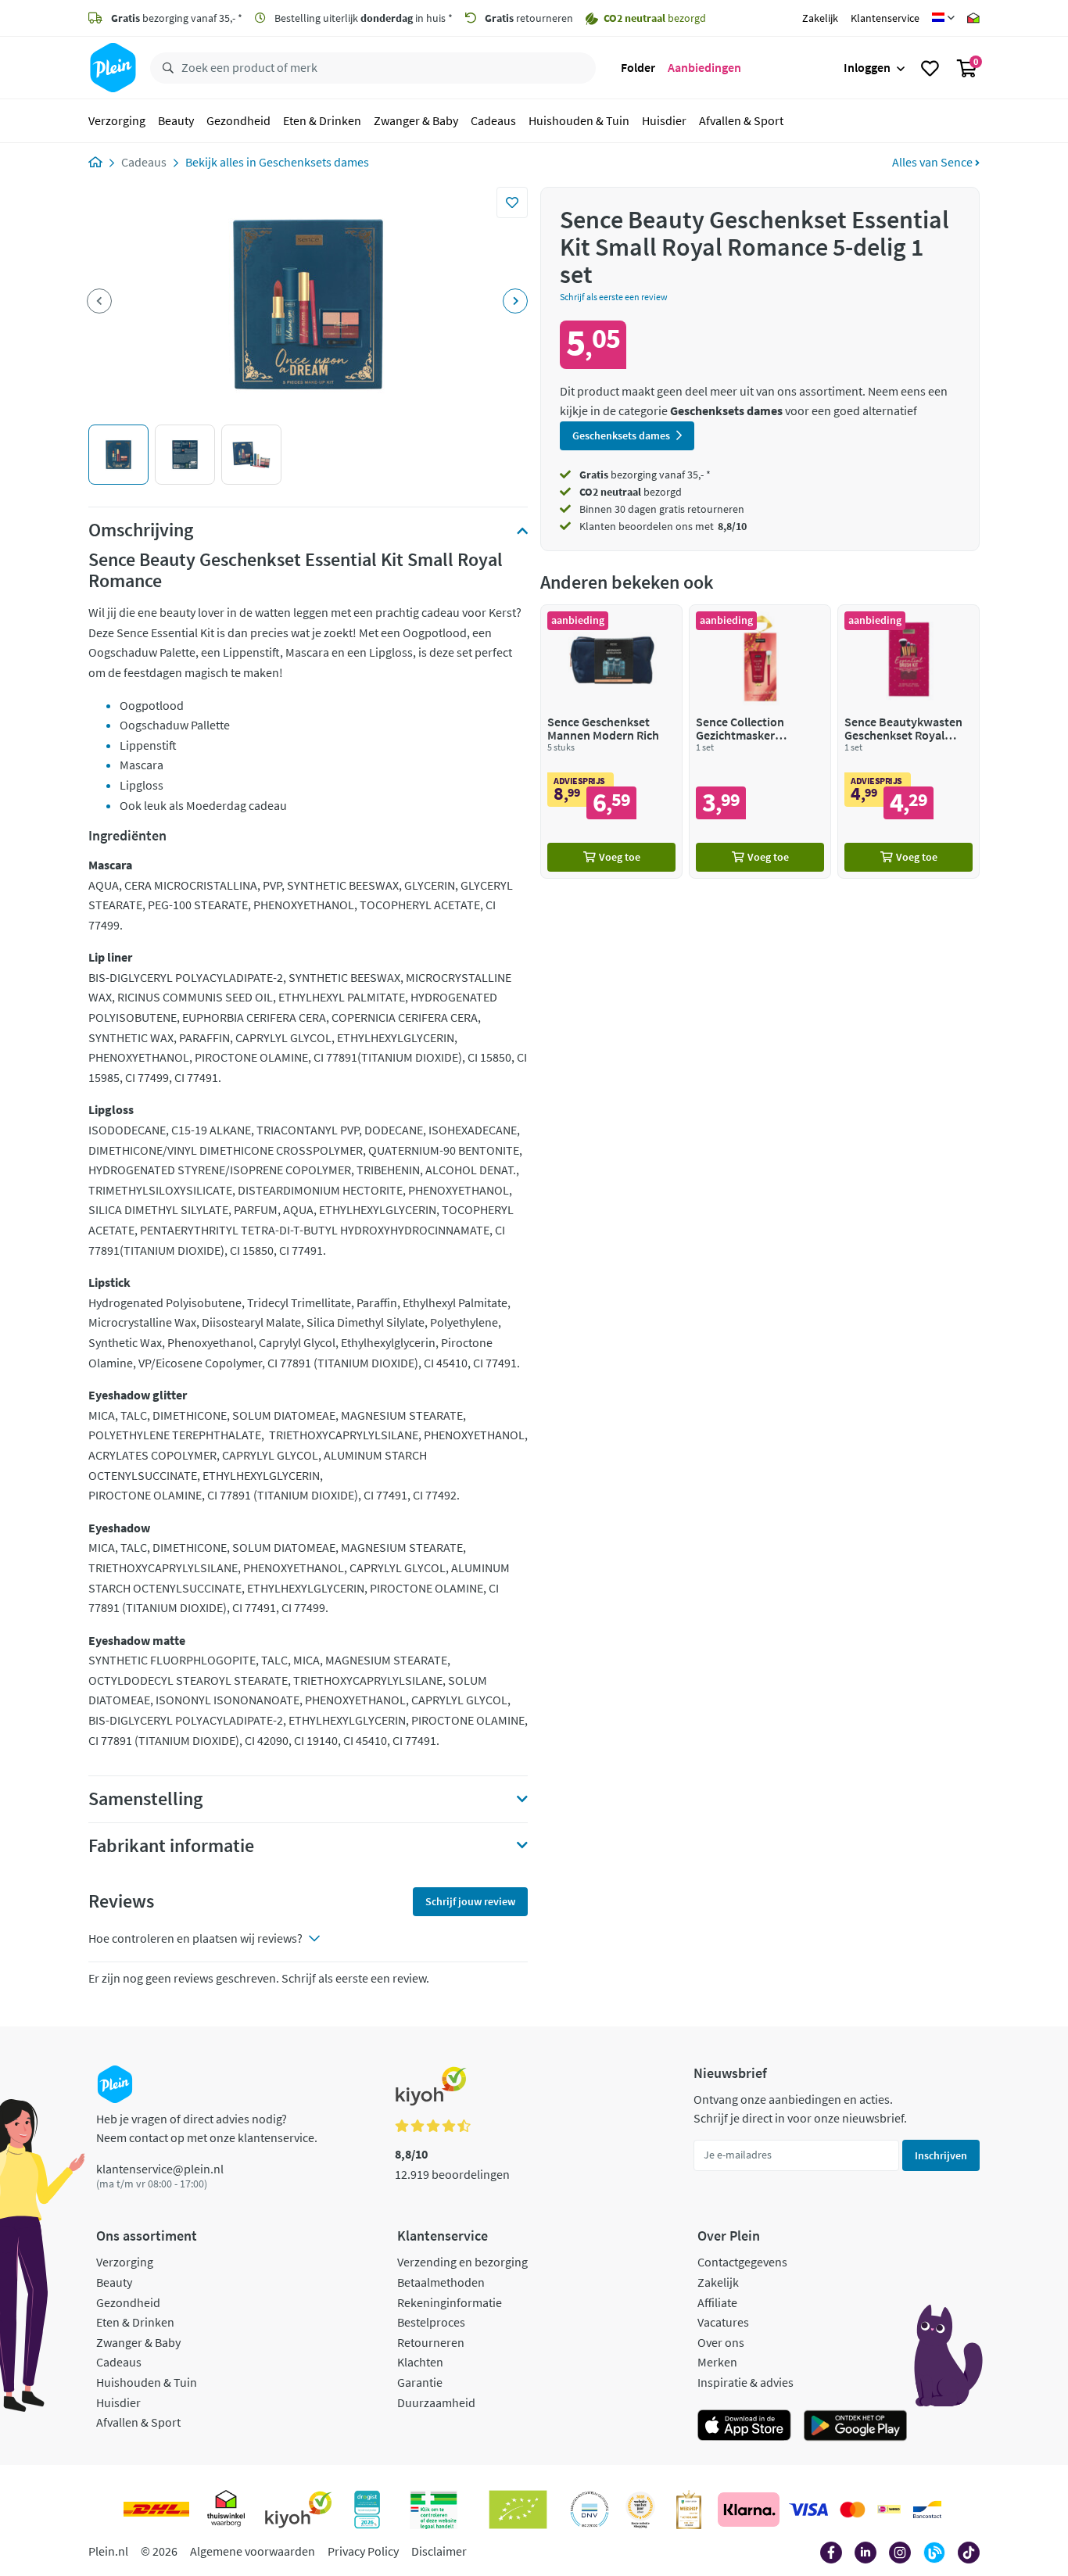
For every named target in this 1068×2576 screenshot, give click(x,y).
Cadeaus (493, 120)
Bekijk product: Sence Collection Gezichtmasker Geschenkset (760, 742)
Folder (638, 67)
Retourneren (431, 2342)
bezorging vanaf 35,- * (177, 18)
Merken (717, 2362)
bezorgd (631, 492)
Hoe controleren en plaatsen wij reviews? (195, 1938)
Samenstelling (145, 1799)
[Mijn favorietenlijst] (930, 68)
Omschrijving (141, 530)
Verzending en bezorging (462, 2262)
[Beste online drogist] (640, 2510)
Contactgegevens (742, 2262)
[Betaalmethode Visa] (808, 2510)
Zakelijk (820, 18)
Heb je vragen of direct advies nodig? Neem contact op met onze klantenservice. (207, 2128)
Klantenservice (885, 18)
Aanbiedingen (704, 67)
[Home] (95, 162)
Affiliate (717, 2302)
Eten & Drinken (322, 120)
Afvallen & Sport (741, 120)
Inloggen (867, 67)
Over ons (721, 2342)
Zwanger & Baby (416, 120)
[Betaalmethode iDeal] (889, 2510)
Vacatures (723, 2322)
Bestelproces (431, 2322)
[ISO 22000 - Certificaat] (590, 2510)
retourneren (529, 18)
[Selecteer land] (943, 18)
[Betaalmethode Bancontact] (927, 2510)
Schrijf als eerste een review (614, 297)
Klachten (420, 2362)
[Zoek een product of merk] (165, 68)
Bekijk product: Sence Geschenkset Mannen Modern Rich (611, 742)
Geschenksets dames (314, 162)
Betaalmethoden (441, 2282)
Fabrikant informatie (171, 1846)
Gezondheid (238, 120)
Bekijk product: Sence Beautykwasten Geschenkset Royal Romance (909, 742)
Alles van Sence (934, 162)
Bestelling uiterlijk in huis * (362, 18)
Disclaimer (439, 2551)
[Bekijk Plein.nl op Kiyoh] (299, 2510)
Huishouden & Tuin (579, 120)
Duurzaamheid (436, 2402)
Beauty (176, 120)
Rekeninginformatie (450, 2302)
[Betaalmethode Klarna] (749, 2510)
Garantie (420, 2382)
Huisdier (664, 120)
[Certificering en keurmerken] (518, 2510)
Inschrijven (941, 2155)
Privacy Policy (363, 2551)
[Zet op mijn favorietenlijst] (512, 202)
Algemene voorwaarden (253, 2551)
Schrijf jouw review (470, 1901)
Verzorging (117, 120)
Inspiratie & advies (745, 2382)
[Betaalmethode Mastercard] (853, 2510)
